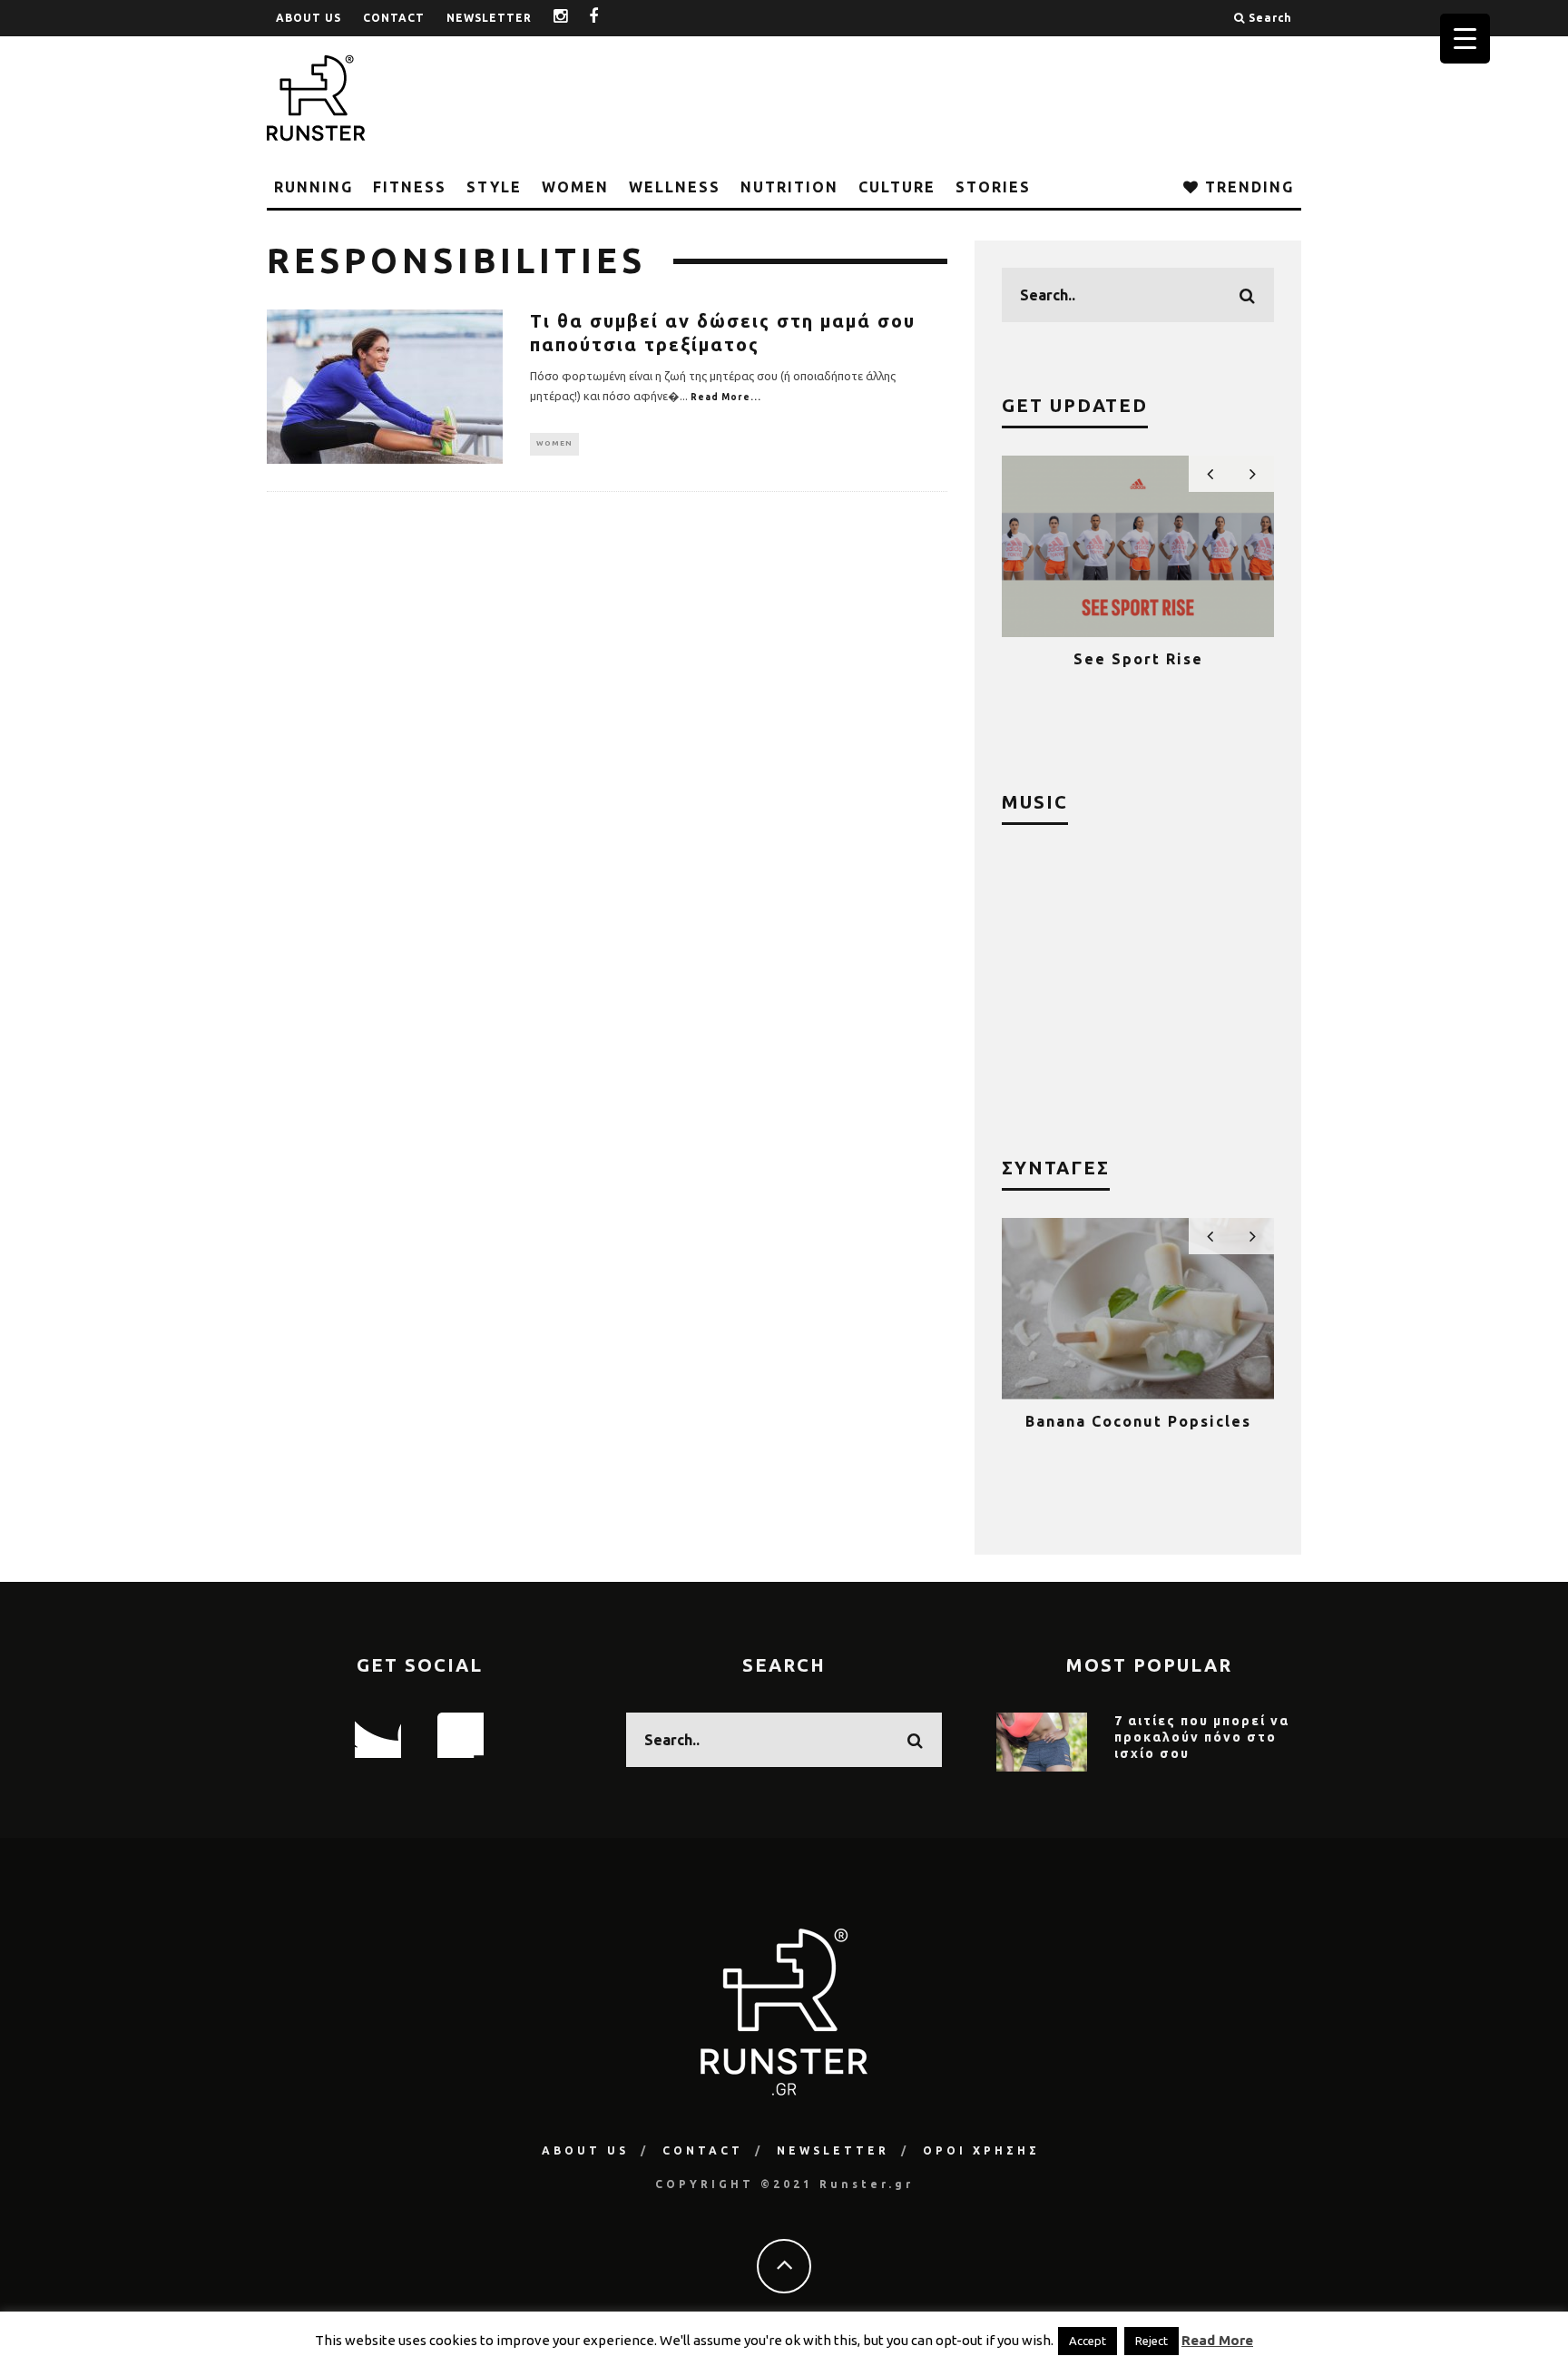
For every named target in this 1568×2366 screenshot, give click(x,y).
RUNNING (314, 187)
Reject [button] (1151, 2341)
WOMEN (575, 187)
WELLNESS (675, 187)
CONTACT (394, 18)
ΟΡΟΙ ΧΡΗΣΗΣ (981, 2150)
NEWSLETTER (489, 18)
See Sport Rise (1138, 659)
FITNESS (410, 187)
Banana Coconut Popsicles (1138, 1421)
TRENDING (1247, 187)
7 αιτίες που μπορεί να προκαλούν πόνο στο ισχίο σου (1202, 1737)
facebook (608, 18)
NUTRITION (789, 187)
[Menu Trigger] (1465, 39)
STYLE (494, 187)
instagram (574, 18)
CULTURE (897, 187)
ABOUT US (309, 18)
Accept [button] (1088, 2341)
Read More (1217, 2340)
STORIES (993, 187)
